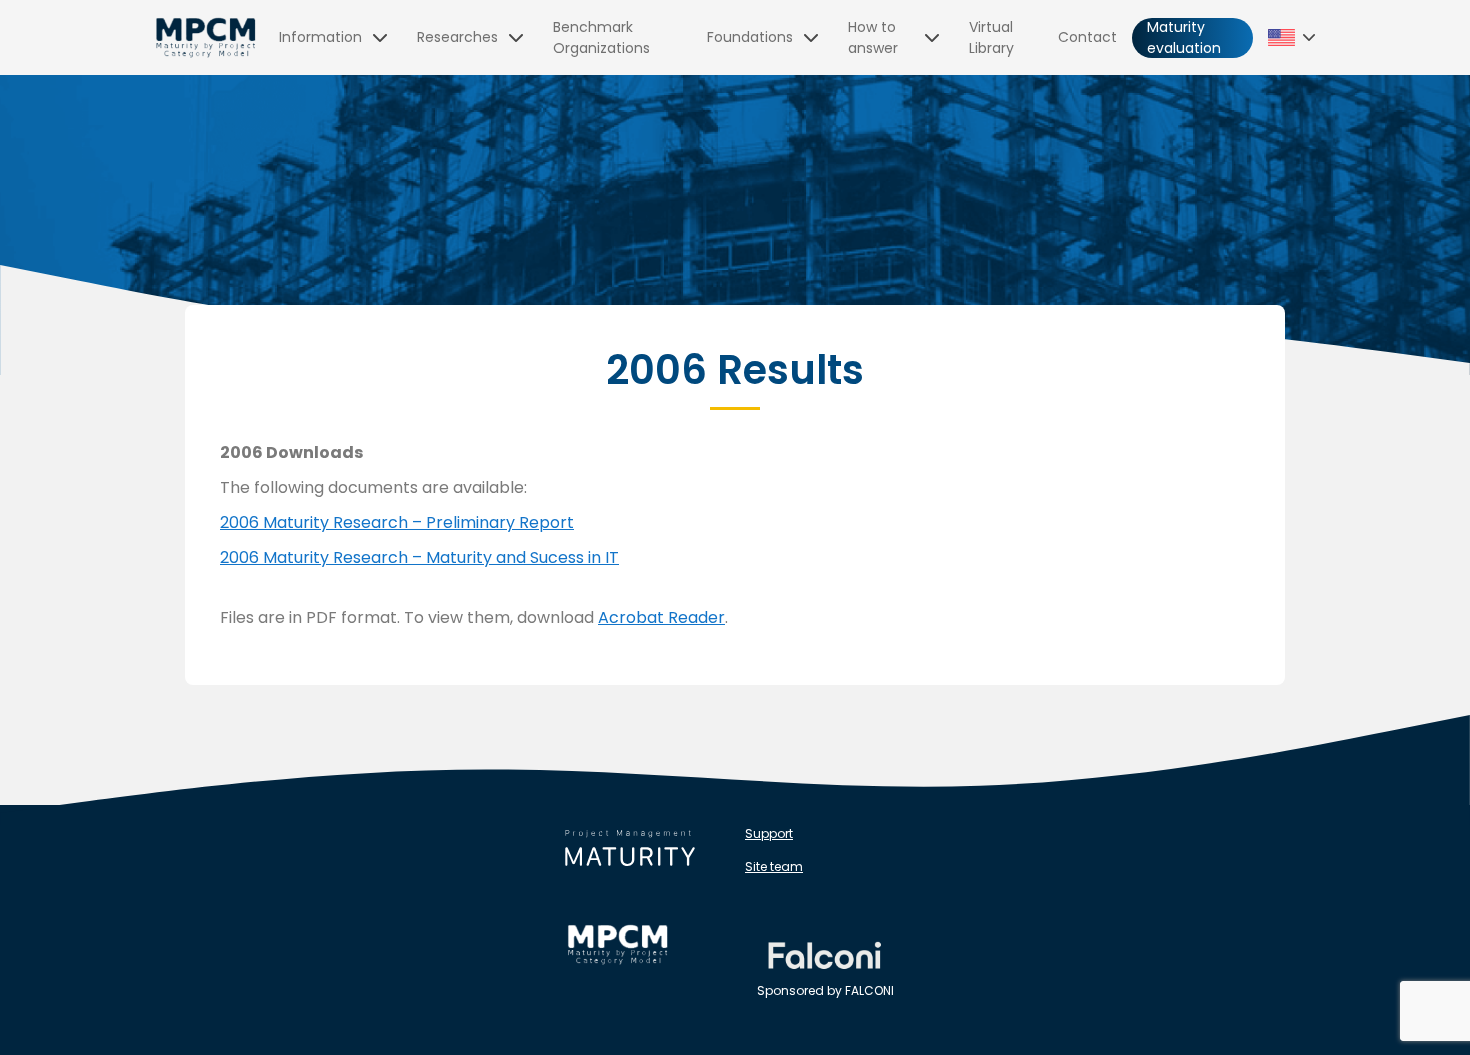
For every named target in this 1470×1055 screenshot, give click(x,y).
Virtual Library (991, 37)
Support (769, 833)
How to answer (873, 37)
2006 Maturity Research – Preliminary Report (397, 522)
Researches (457, 37)
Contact (1087, 37)
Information (320, 37)
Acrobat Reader (661, 617)
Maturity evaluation (1184, 38)
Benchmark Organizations (601, 37)
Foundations (750, 37)
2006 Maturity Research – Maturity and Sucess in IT (419, 557)
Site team (774, 866)
